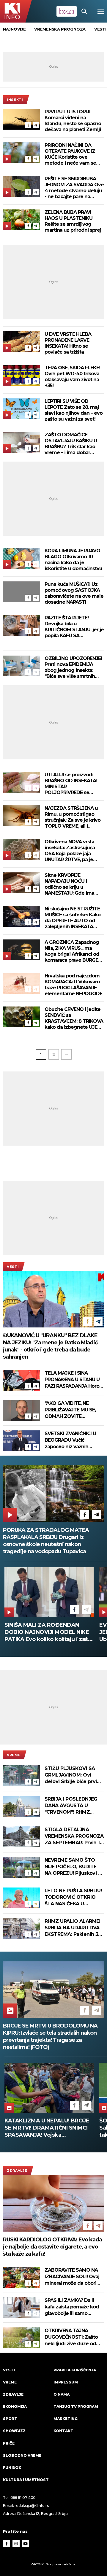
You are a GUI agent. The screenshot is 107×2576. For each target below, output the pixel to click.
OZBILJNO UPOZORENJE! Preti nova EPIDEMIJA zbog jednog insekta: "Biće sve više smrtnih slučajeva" (73, 667)
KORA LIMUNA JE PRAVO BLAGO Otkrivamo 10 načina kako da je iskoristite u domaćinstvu (73, 560)
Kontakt (63, 2431)
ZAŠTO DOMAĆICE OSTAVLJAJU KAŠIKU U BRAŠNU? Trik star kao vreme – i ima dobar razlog (71, 444)
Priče (9, 2443)
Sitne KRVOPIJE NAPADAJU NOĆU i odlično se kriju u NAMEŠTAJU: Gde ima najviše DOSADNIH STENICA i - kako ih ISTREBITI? (69, 884)
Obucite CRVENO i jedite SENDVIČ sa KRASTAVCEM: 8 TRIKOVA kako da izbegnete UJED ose (74, 1018)
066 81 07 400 (23, 2498)
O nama (62, 2394)
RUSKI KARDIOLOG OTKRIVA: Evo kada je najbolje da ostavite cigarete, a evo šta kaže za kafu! (52, 2247)
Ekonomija (15, 2406)
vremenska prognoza (60, 29)
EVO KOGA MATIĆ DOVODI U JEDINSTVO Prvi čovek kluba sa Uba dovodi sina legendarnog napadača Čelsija (47, 1632)
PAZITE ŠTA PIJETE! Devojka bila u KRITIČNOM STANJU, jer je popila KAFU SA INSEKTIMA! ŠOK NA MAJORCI (74, 627)
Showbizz (14, 2431)
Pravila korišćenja (75, 2370)
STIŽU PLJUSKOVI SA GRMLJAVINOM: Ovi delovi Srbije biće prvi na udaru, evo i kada (71, 1775)
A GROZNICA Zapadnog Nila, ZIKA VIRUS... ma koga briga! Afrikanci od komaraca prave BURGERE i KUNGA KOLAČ (74, 951)
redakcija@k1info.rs (32, 2506)
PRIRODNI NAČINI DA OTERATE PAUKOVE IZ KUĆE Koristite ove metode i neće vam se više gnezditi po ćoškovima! (70, 154)
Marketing (66, 2419)
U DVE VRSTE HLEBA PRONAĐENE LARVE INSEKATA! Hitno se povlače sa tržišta (68, 343)
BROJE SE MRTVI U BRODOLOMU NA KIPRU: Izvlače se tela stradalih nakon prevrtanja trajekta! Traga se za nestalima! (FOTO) (50, 2036)
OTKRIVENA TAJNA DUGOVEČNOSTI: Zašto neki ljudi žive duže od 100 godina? (71, 2337)
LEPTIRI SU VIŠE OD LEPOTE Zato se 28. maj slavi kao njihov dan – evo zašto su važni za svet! (74, 410)
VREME (14, 1755)
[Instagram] (16, 2544)
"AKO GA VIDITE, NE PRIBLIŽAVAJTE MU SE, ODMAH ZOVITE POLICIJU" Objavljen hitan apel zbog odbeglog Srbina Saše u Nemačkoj (74, 1410)
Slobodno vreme (22, 2455)
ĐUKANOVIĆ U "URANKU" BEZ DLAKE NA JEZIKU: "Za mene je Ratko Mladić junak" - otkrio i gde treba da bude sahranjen (50, 1346)
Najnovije (14, 29)
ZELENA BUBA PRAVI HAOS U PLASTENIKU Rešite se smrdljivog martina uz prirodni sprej (73, 221)
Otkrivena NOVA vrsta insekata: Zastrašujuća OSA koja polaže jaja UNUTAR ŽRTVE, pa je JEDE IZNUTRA (70, 851)
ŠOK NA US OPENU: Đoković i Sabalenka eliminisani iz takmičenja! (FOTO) (44, 2128)
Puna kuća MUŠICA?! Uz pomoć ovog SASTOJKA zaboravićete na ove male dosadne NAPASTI (74, 593)
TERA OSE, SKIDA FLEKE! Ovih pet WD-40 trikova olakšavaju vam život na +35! (72, 377)
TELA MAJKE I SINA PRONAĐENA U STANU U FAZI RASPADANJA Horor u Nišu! (73, 1380)
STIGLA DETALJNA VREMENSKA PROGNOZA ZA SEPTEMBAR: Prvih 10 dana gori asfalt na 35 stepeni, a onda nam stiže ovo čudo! (74, 1836)
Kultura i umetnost (26, 2480)
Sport (10, 2419)
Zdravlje (17, 2170)
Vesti (13, 1267)
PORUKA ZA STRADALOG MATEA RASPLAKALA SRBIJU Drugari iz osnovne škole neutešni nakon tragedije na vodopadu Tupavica (46, 1541)
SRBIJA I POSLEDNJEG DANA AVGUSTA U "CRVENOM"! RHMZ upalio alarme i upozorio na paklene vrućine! (74, 1806)
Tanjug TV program (76, 2406)
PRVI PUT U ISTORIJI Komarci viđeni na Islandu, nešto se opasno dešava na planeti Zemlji (73, 121)
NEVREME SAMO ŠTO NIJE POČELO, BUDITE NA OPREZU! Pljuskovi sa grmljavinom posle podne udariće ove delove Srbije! (74, 1867)
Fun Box (12, 2468)
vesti (100, 29)
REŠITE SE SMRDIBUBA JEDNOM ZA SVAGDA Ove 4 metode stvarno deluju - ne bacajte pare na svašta (74, 188)
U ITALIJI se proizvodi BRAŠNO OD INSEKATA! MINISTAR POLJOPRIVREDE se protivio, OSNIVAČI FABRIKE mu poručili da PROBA (71, 784)
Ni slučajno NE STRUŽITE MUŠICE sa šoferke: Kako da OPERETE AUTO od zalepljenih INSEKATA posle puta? (73, 918)
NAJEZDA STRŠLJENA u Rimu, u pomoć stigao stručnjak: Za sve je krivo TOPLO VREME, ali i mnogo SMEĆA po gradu (73, 817)
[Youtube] (26, 2544)
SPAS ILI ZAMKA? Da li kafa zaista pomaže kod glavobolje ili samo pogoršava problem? (72, 2307)
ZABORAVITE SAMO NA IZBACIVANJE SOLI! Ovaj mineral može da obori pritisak (72, 2277)
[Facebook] (28, 125)
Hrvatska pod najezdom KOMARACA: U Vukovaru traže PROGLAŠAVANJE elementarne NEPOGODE (73, 985)
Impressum (66, 2382)
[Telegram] (36, 125)
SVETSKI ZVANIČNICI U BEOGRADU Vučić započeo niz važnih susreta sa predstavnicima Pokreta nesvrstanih (72, 1440)
